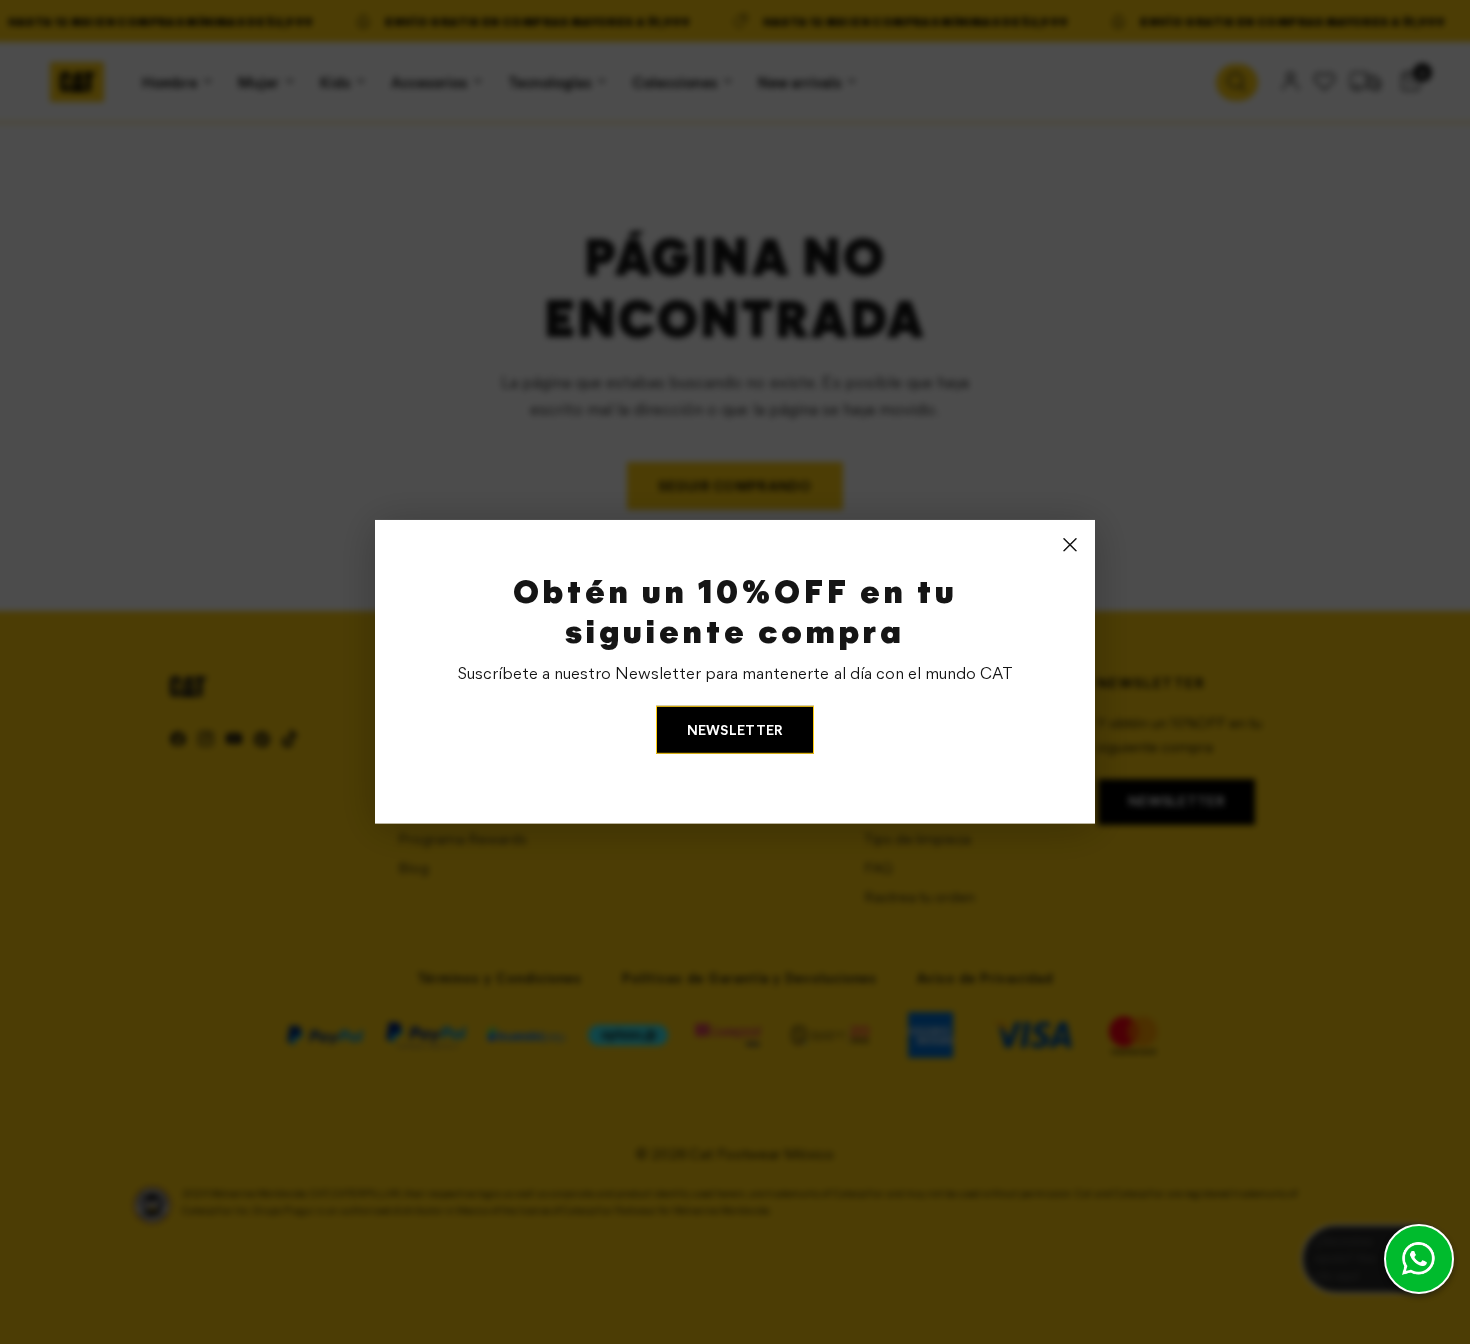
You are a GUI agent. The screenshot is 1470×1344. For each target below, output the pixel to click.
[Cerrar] (1070, 545)
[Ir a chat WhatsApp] (1419, 1259)
